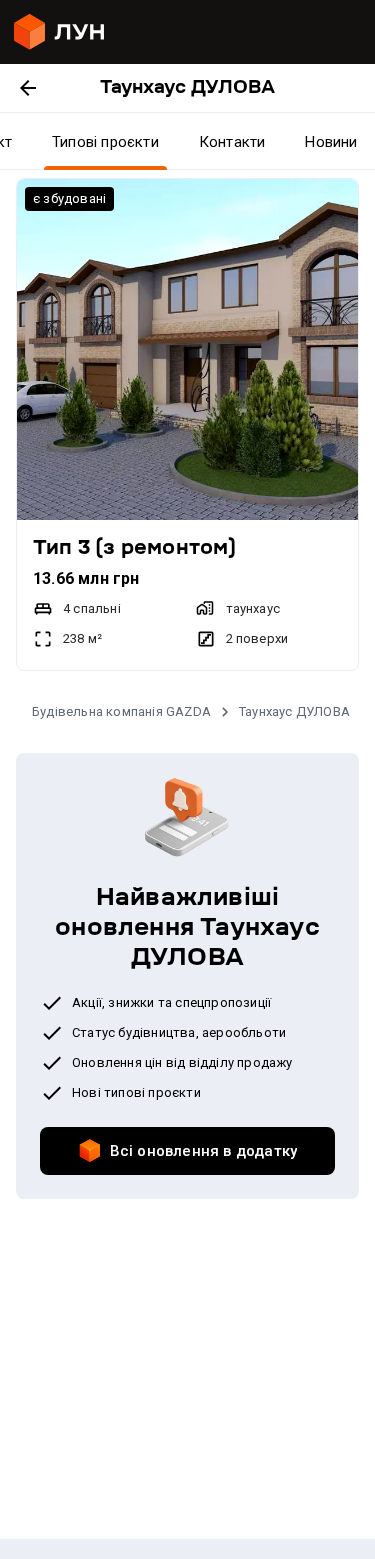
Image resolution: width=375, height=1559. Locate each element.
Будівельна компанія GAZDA (121, 711)
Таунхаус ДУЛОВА (294, 711)
